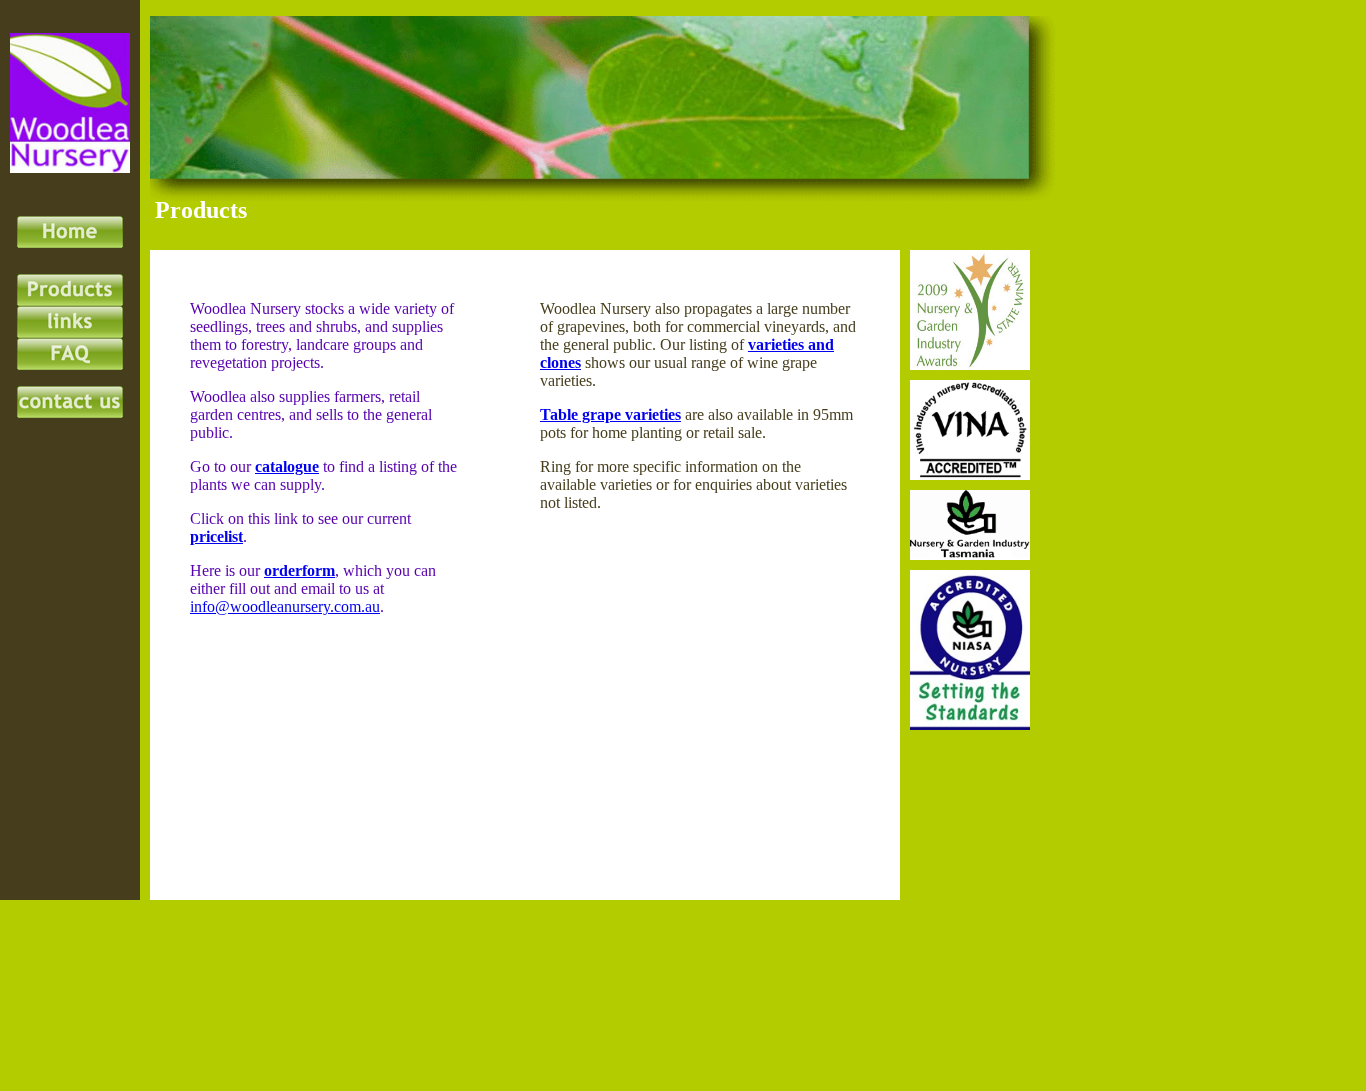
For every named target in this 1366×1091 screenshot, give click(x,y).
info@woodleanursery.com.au (285, 606)
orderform (299, 570)
